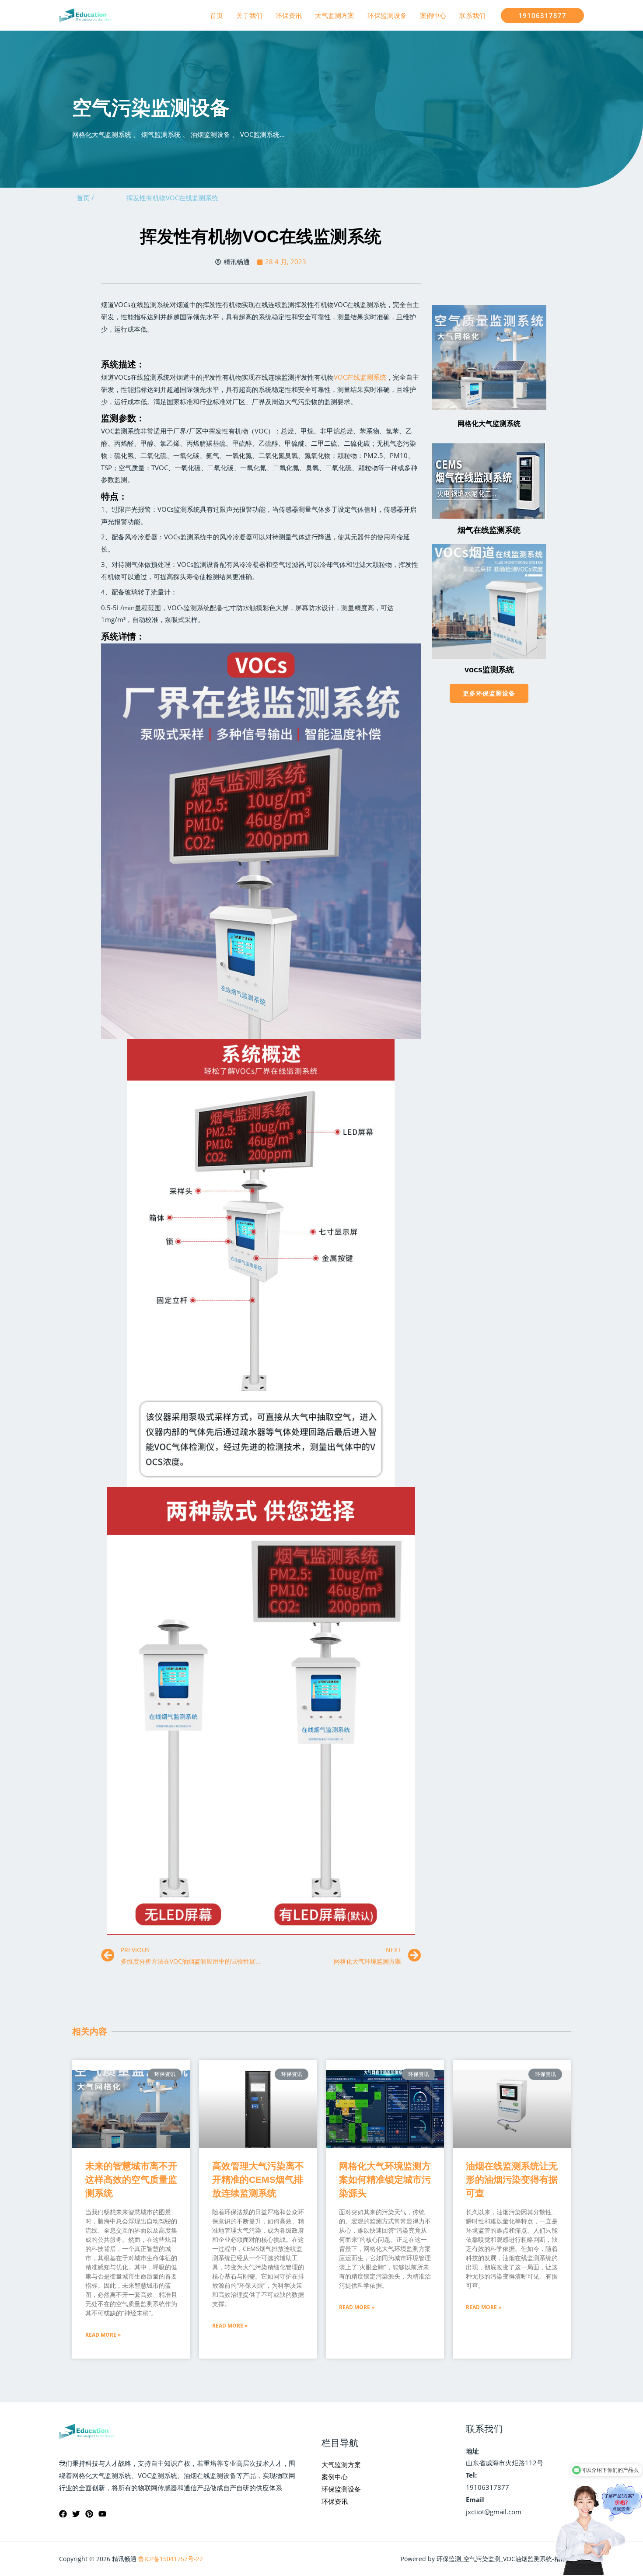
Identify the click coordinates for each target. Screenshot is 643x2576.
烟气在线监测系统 (489, 530)
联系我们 (472, 15)
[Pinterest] (89, 2514)
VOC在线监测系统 (360, 377)
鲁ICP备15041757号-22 (171, 2559)
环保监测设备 (387, 15)
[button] (489, 693)
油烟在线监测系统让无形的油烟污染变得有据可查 (512, 2179)
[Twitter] (76, 2514)
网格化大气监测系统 (489, 424)
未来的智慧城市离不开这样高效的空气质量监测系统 (131, 2179)
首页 (217, 15)
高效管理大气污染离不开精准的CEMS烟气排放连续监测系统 (258, 2179)
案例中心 (433, 15)
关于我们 (249, 15)
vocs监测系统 (489, 670)
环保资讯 (289, 15)
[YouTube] (102, 2514)
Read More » (103, 2335)
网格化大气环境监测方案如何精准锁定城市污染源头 (385, 2179)
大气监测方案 (335, 15)
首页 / (85, 198)
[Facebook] (63, 2514)
